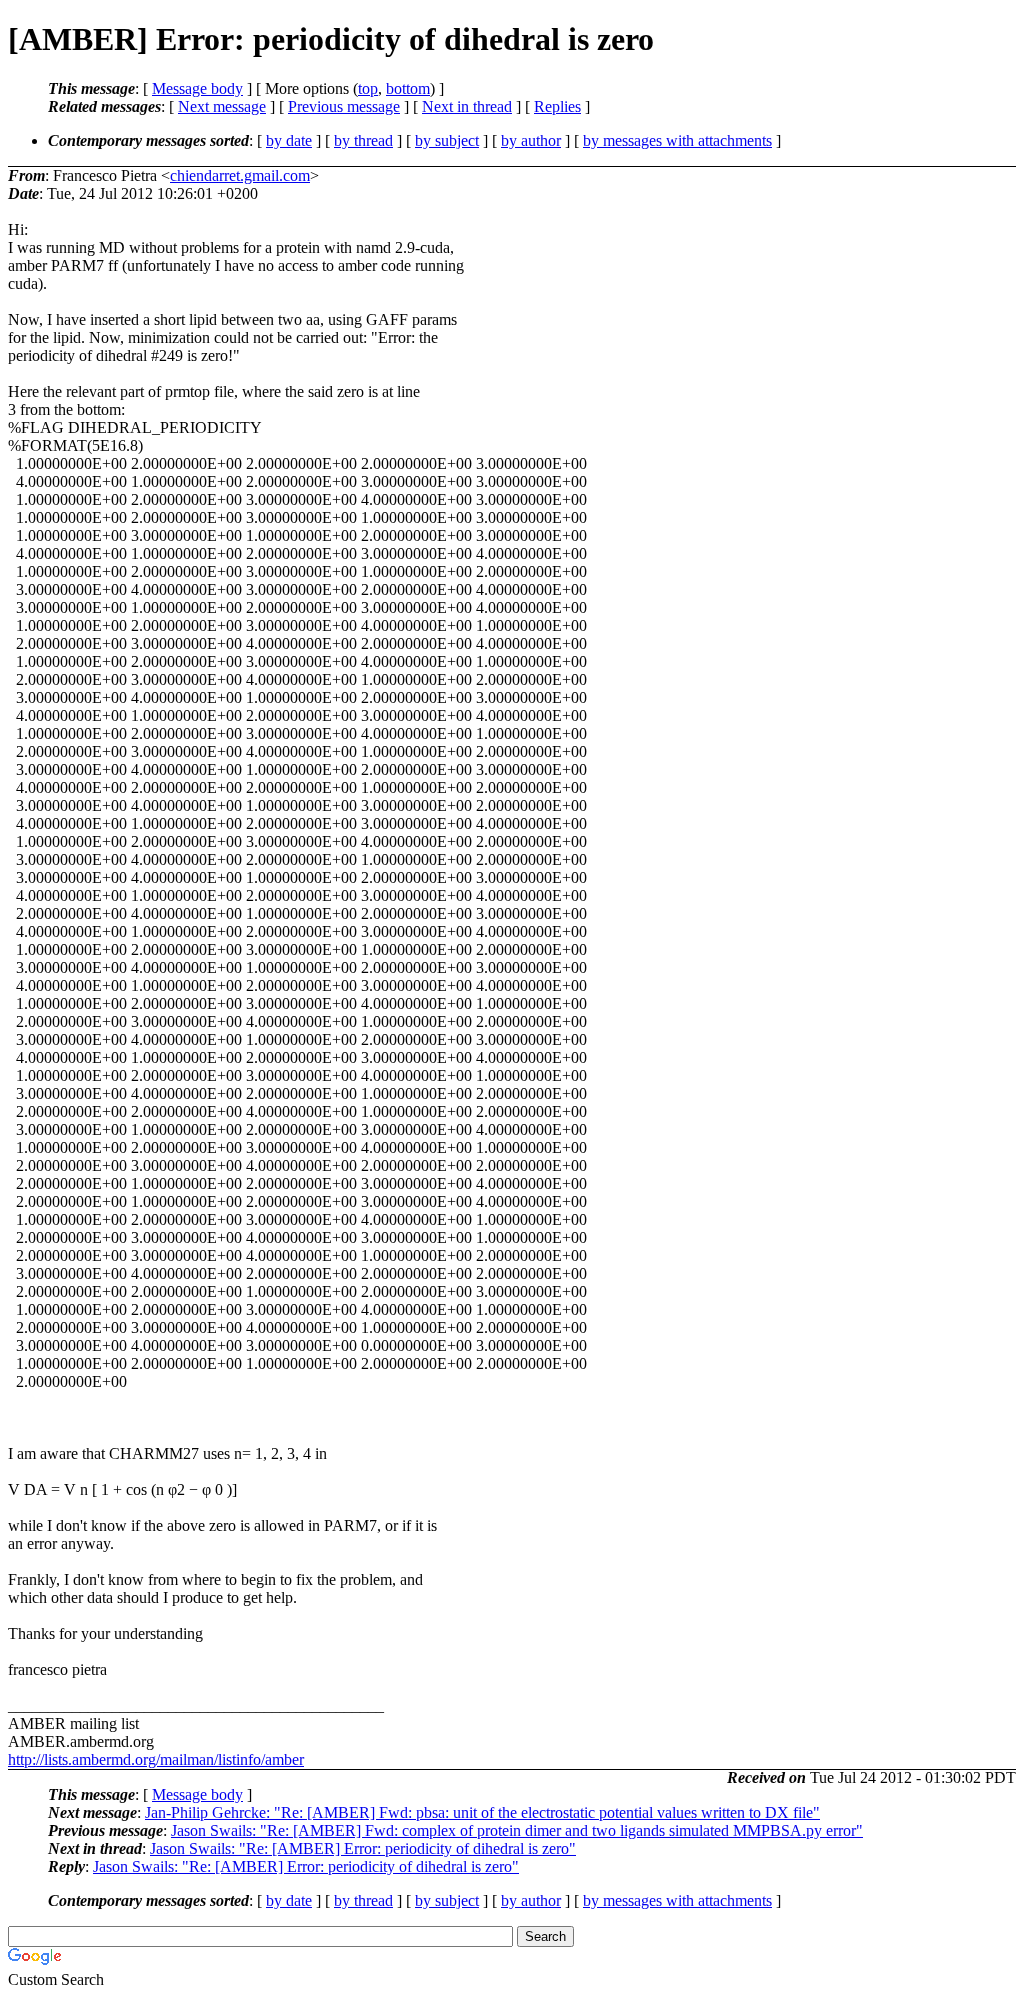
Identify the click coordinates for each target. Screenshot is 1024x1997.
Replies (557, 106)
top (368, 88)
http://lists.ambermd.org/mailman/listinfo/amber (156, 1759)
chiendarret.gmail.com (240, 175)
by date (289, 140)
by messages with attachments (677, 140)
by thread (363, 140)
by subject (447, 140)
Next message (222, 106)
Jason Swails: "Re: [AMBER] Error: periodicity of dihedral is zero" (363, 1848)
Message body (197, 88)
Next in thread (467, 106)
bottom (408, 88)
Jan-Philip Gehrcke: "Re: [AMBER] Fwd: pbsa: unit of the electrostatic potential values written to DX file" (482, 1812)
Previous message (344, 106)
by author (531, 140)
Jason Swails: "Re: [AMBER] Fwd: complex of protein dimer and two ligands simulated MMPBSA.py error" (517, 1830)
